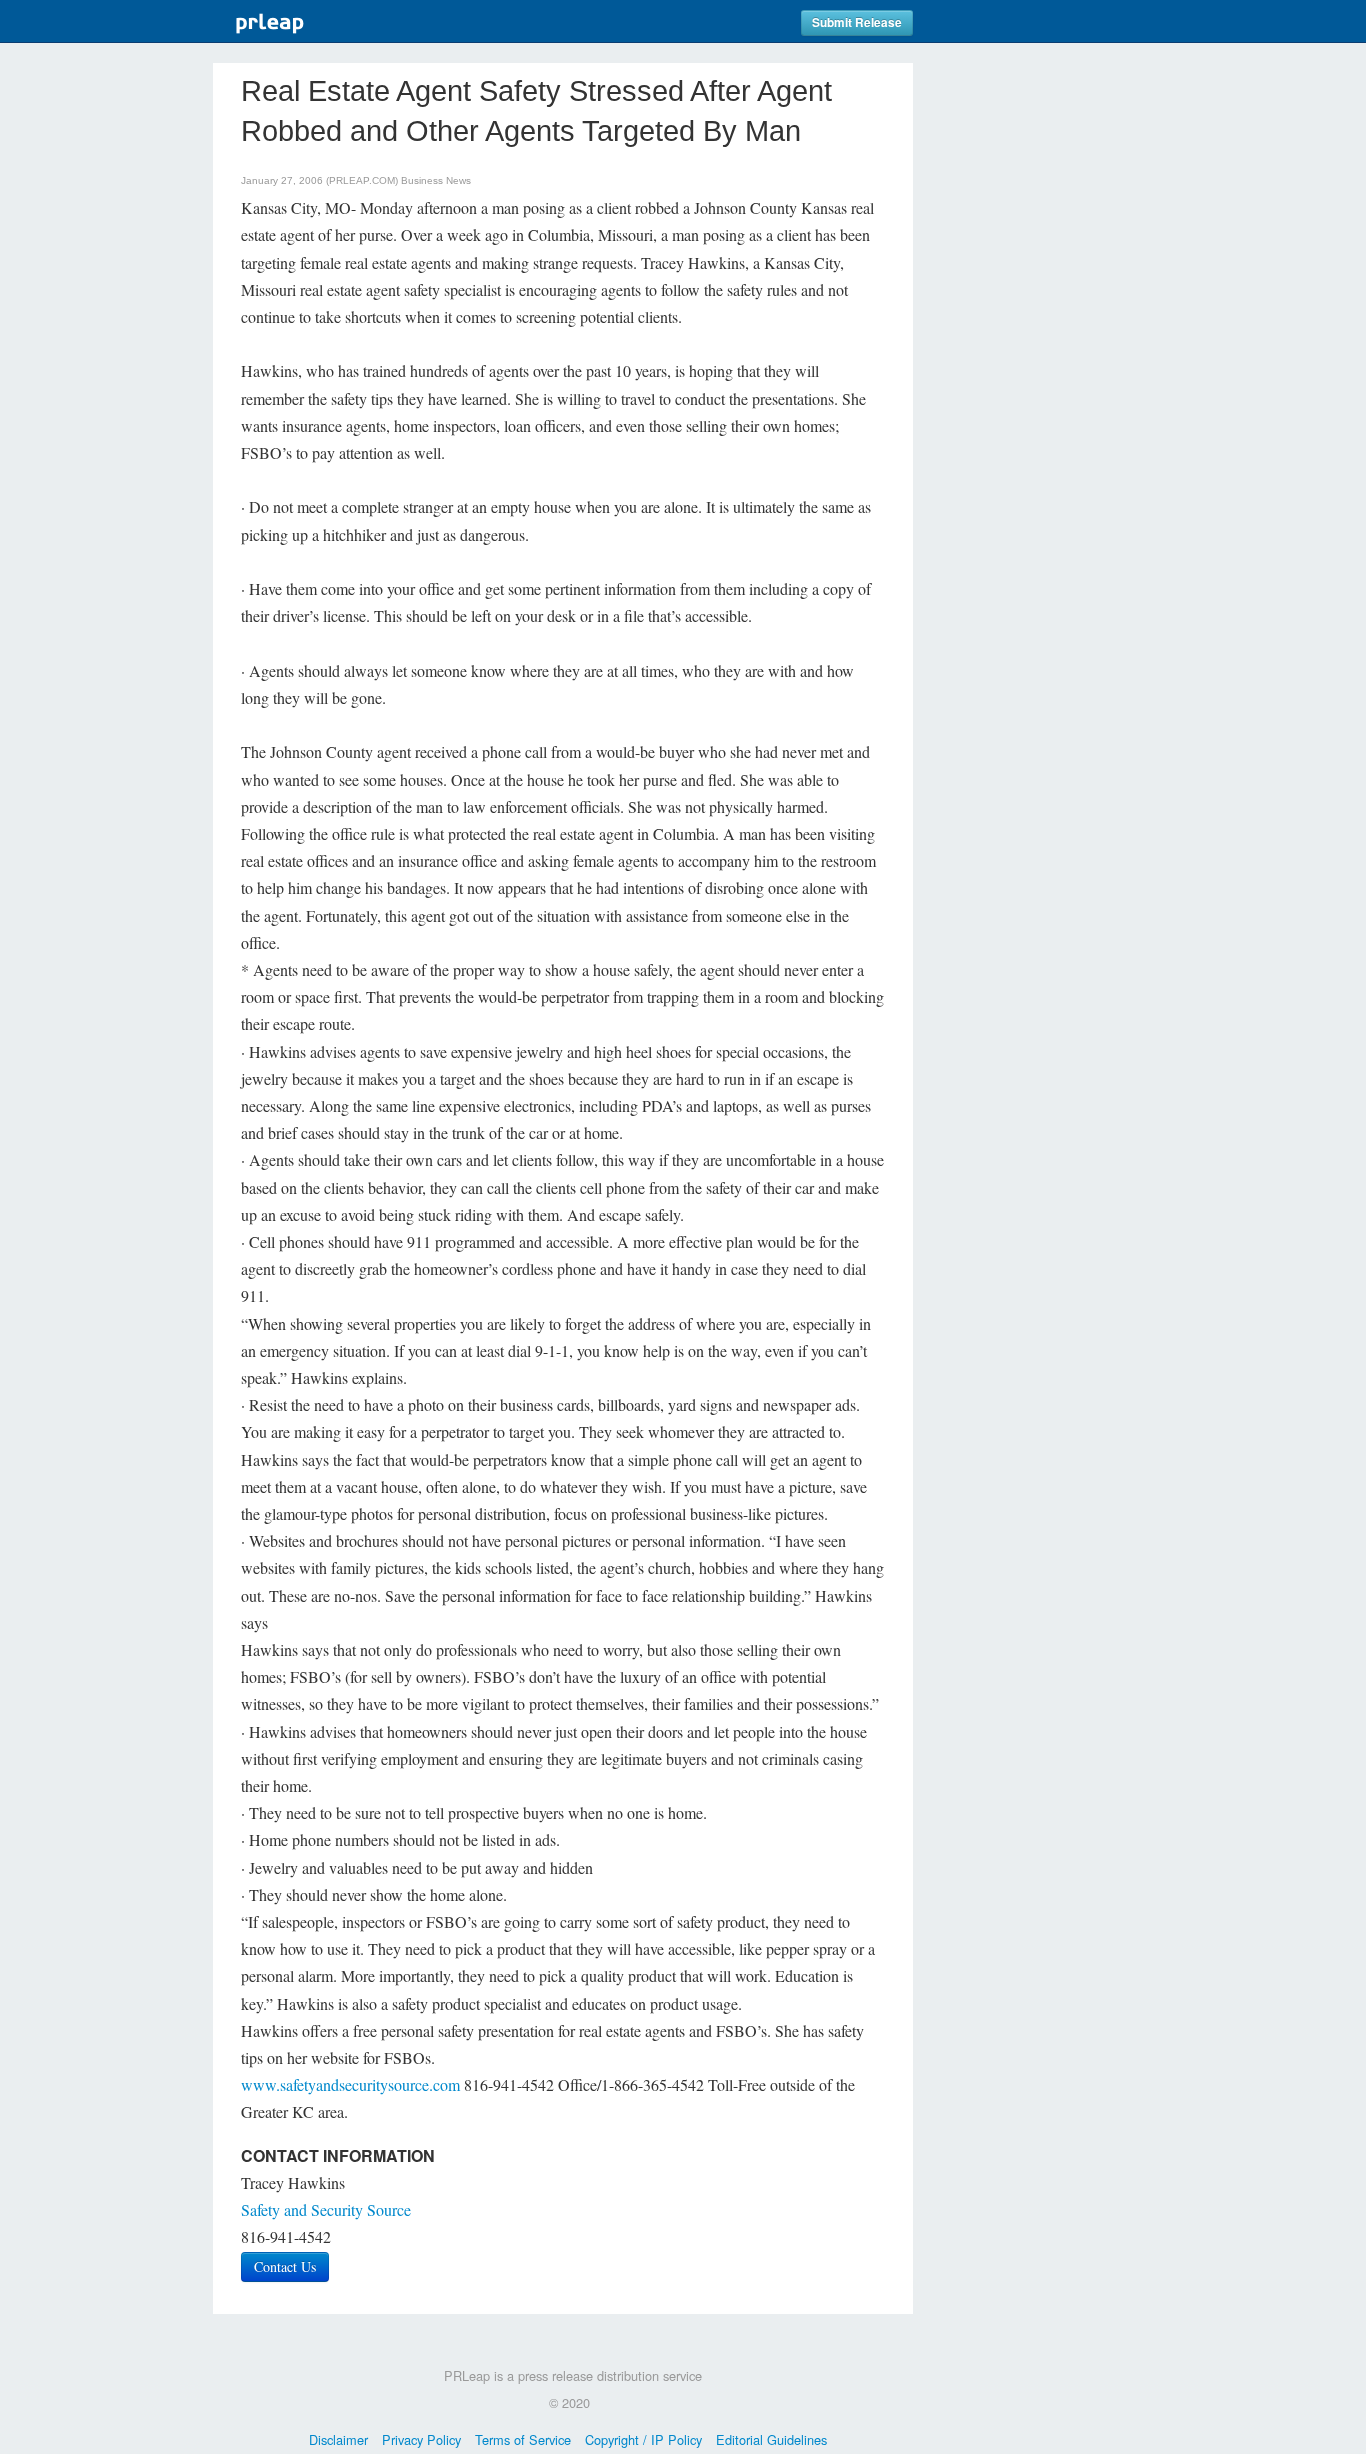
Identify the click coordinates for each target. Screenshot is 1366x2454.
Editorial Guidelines (771, 2439)
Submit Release (857, 22)
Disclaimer (338, 2439)
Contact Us (285, 2266)
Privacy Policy (421, 2439)
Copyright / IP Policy (643, 2439)
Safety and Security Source (326, 2209)
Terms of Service (523, 2439)
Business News (436, 180)
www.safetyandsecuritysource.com (350, 2084)
